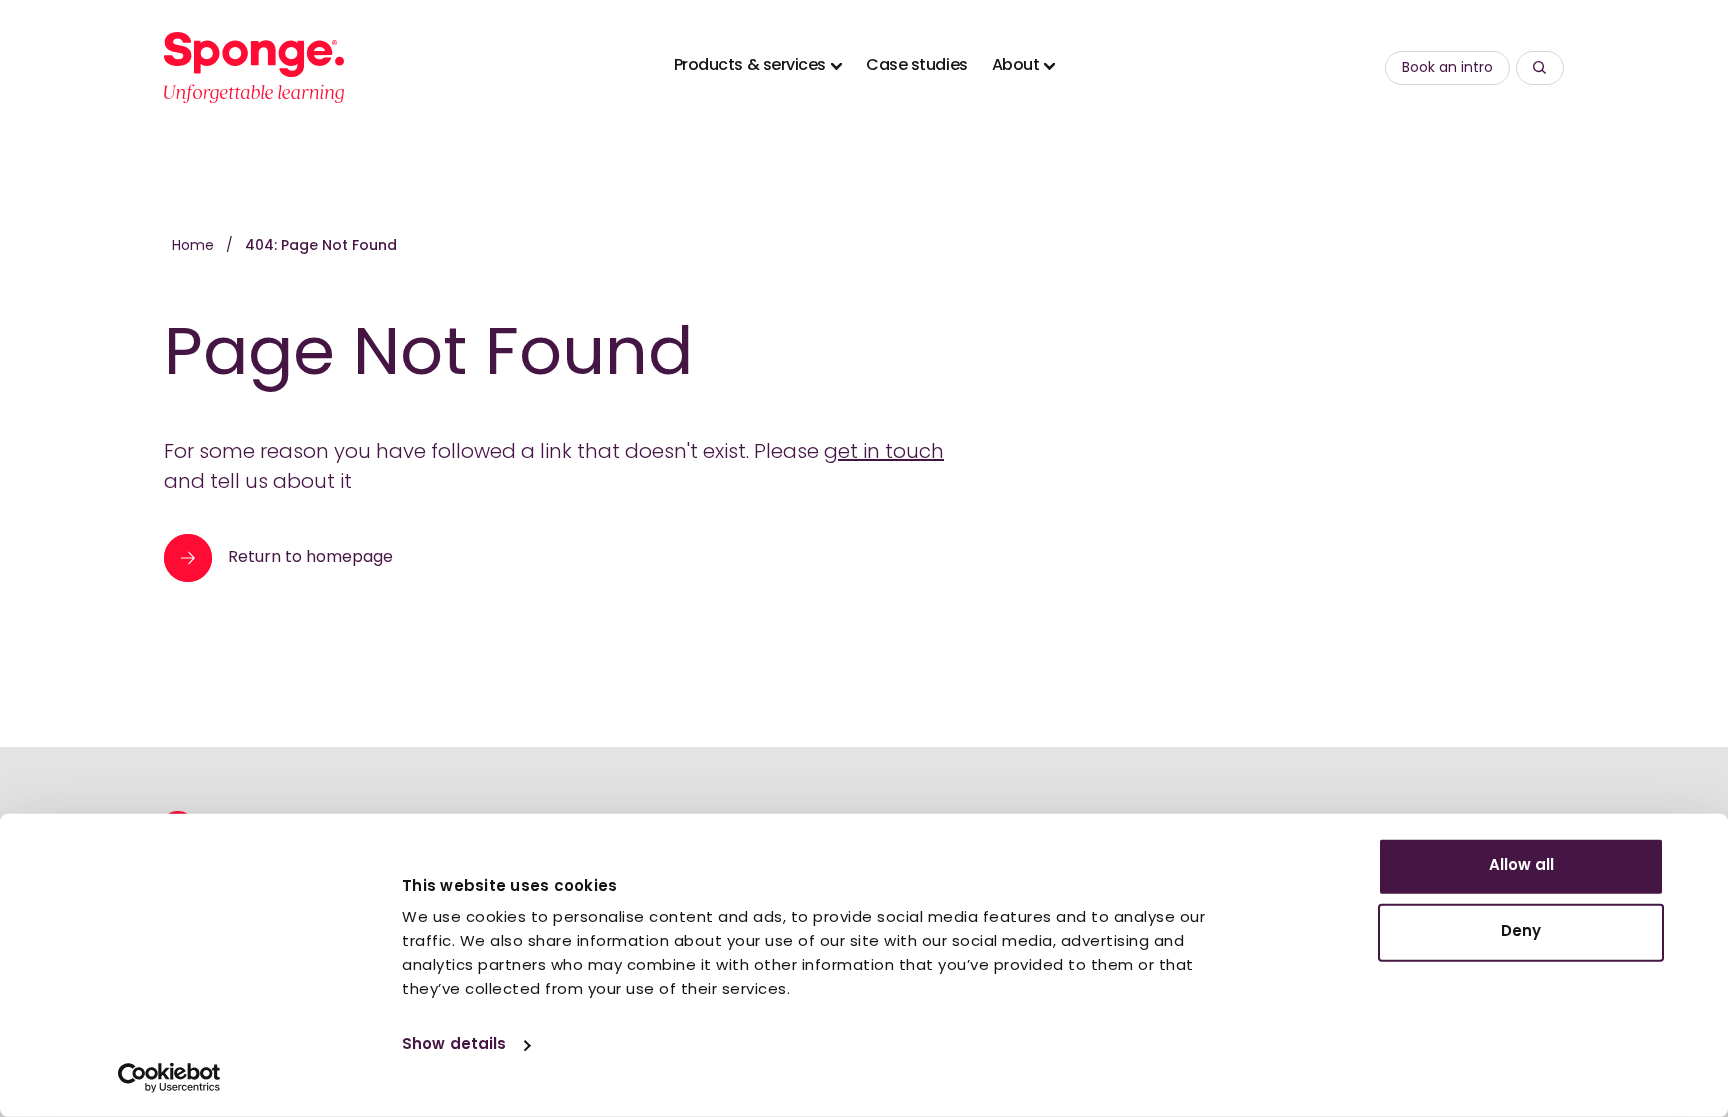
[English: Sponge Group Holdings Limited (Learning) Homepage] (254, 67)
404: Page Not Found (321, 246)
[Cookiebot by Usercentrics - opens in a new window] (169, 1078)
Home (195, 246)
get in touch (884, 453)
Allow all (1521, 866)
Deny (1521, 931)
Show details (454, 1045)
